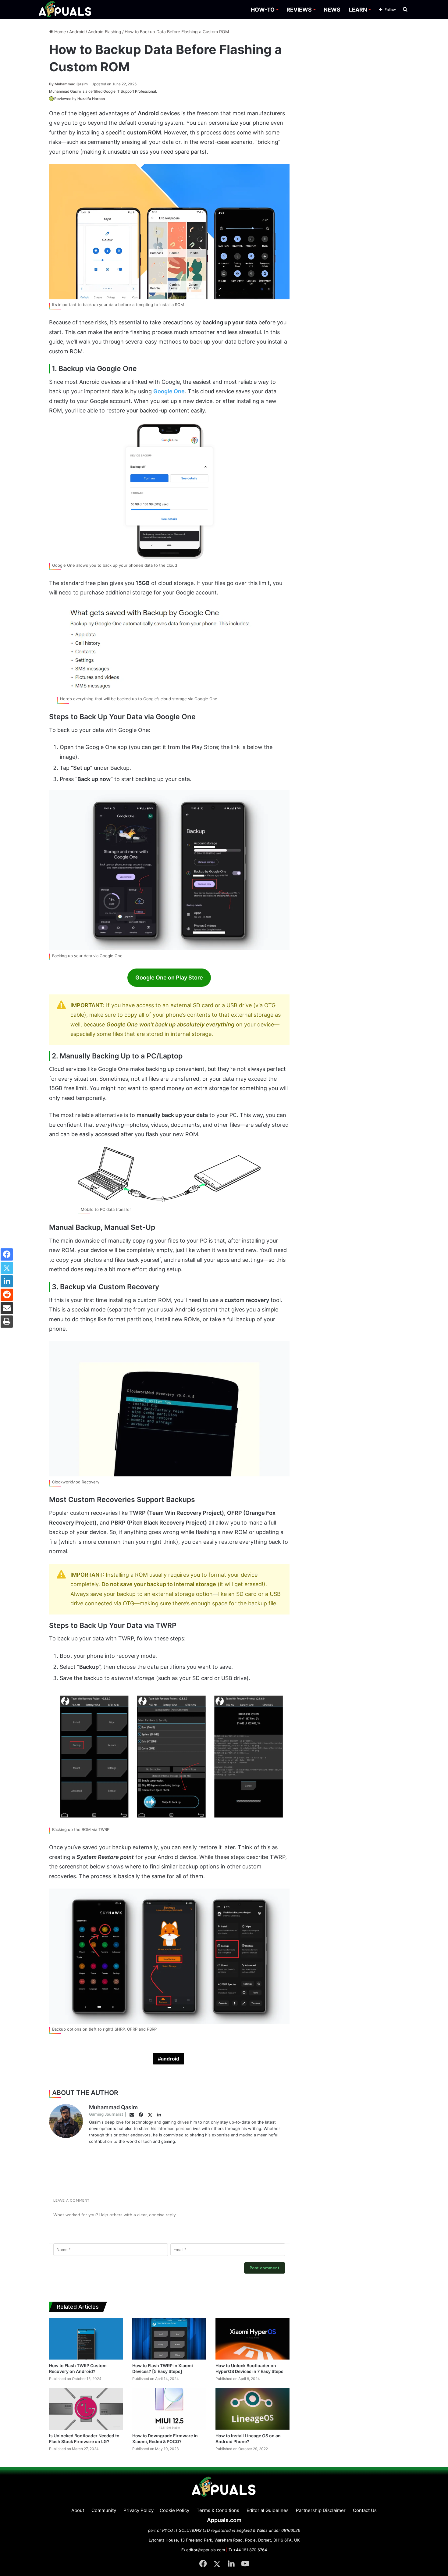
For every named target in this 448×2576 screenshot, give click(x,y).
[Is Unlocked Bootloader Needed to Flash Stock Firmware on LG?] (86, 2409)
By (52, 84)
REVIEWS (299, 10)
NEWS (332, 10)
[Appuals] (65, 10)
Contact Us (365, 2510)
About (78, 2510)
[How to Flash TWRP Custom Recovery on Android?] (86, 2339)
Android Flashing (105, 32)
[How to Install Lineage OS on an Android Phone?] (252, 2409)
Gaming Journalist (106, 2114)
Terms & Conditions (218, 2510)
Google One (169, 391)
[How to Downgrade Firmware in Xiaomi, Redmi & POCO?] (169, 2409)
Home (59, 32)
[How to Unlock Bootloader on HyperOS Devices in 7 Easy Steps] (252, 2339)
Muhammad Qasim (68, 84)
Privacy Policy (139, 2510)
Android (77, 32)
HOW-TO (263, 10)
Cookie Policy (174, 2510)
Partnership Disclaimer (321, 2510)
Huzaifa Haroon (91, 99)
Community (104, 2510)
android (170, 2059)
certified (95, 91)
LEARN (358, 10)
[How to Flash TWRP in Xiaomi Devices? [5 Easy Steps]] (169, 2339)
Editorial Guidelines (268, 2510)
